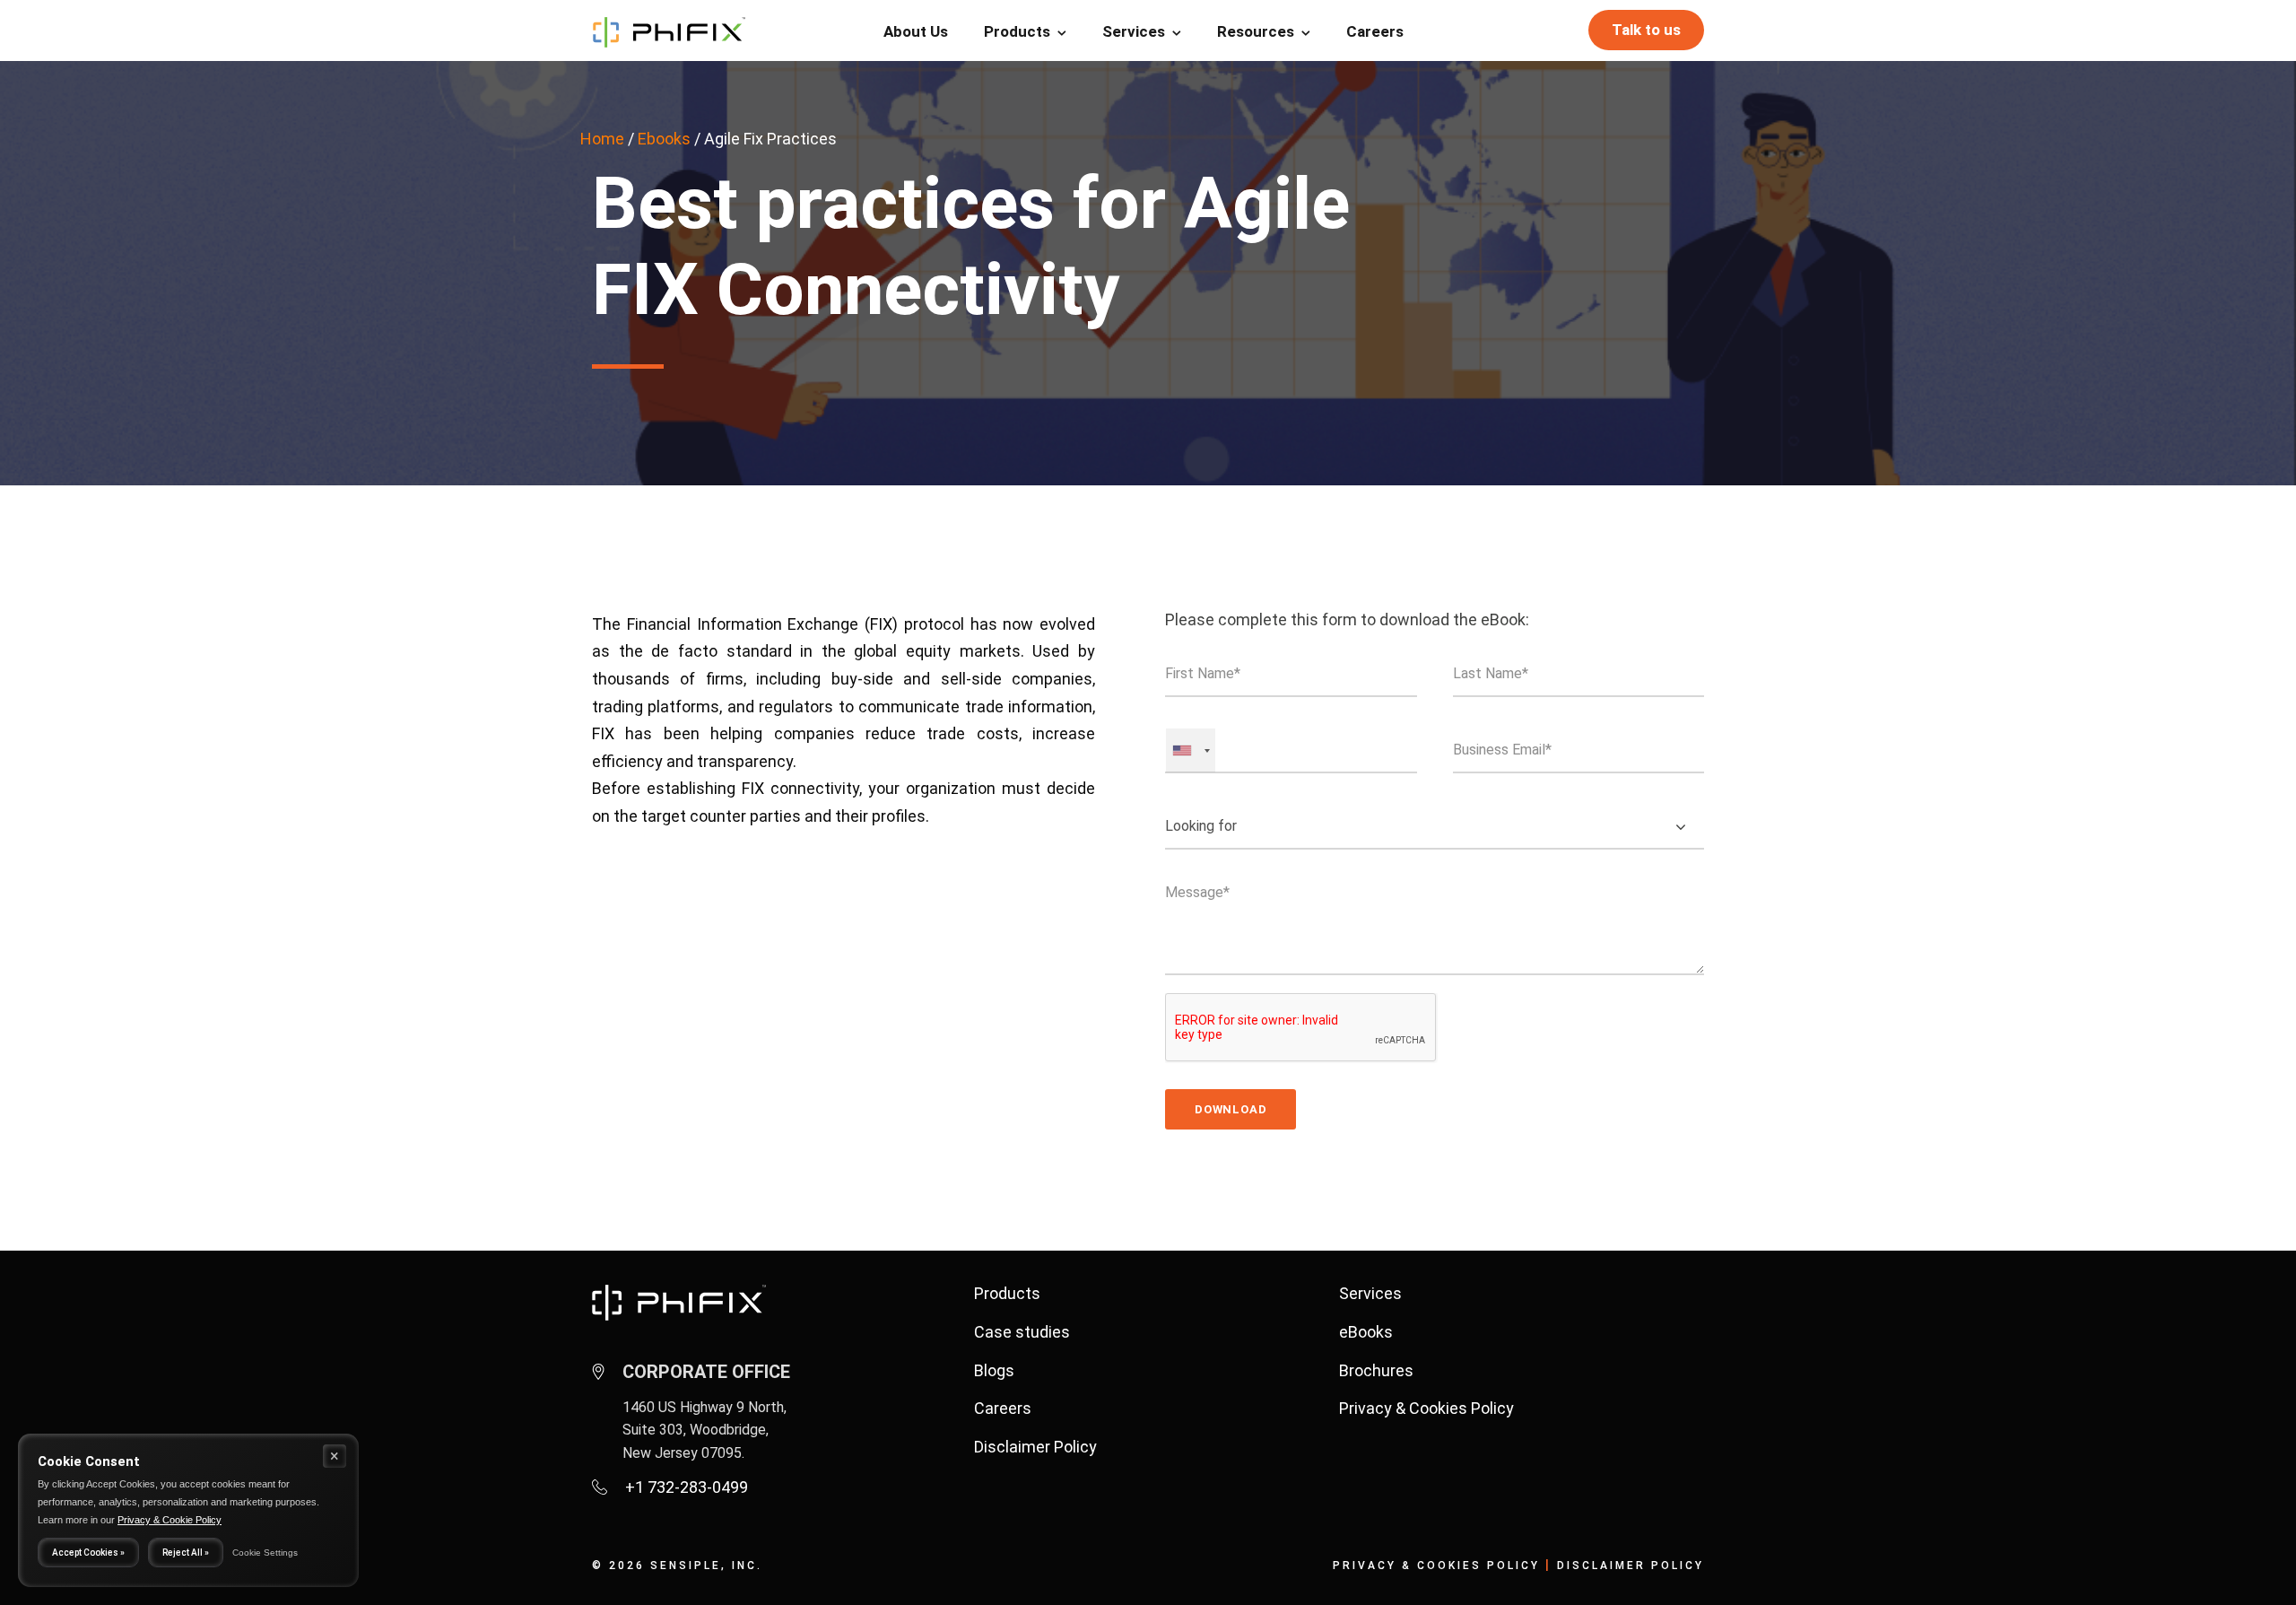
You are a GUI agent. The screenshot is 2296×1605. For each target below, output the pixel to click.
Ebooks (664, 139)
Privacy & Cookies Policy (1426, 1408)
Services (1134, 31)
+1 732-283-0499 (687, 1487)
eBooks (1366, 1332)
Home (602, 139)
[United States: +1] (1191, 750)
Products (1017, 31)
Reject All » (186, 1553)
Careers (1375, 31)
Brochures (1376, 1370)
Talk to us (1646, 30)
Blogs (994, 1370)
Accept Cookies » (88, 1553)
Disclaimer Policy (1035, 1447)
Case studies (1022, 1332)
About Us (916, 31)
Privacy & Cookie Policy (170, 1520)
